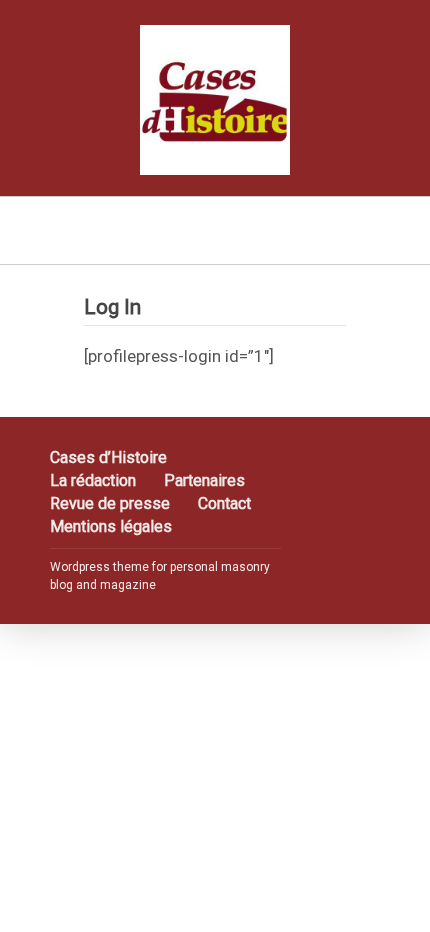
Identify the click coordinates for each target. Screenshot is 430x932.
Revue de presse (110, 503)
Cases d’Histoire (108, 457)
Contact (224, 503)
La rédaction (93, 480)
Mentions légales (111, 526)
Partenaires (204, 480)
